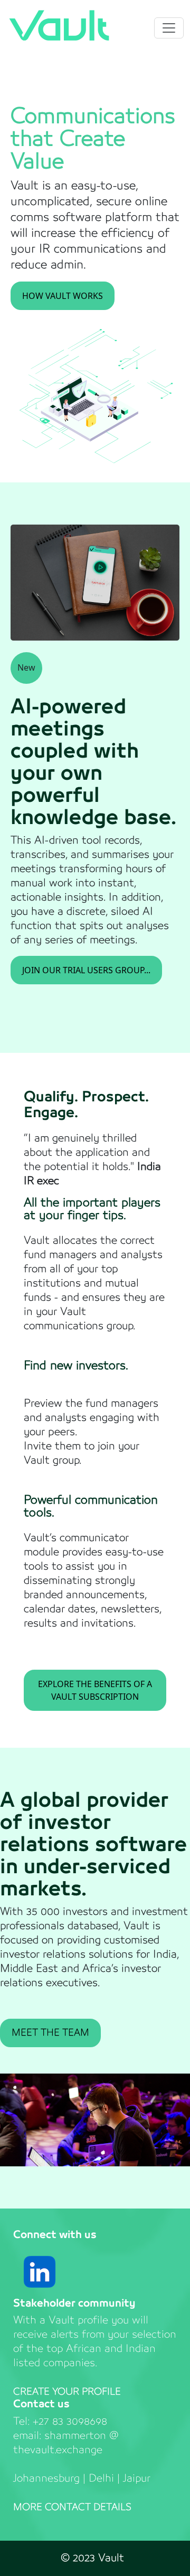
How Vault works (63, 296)
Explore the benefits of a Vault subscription (95, 1690)
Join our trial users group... (86, 970)
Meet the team (50, 2033)
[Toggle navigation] (169, 28)
